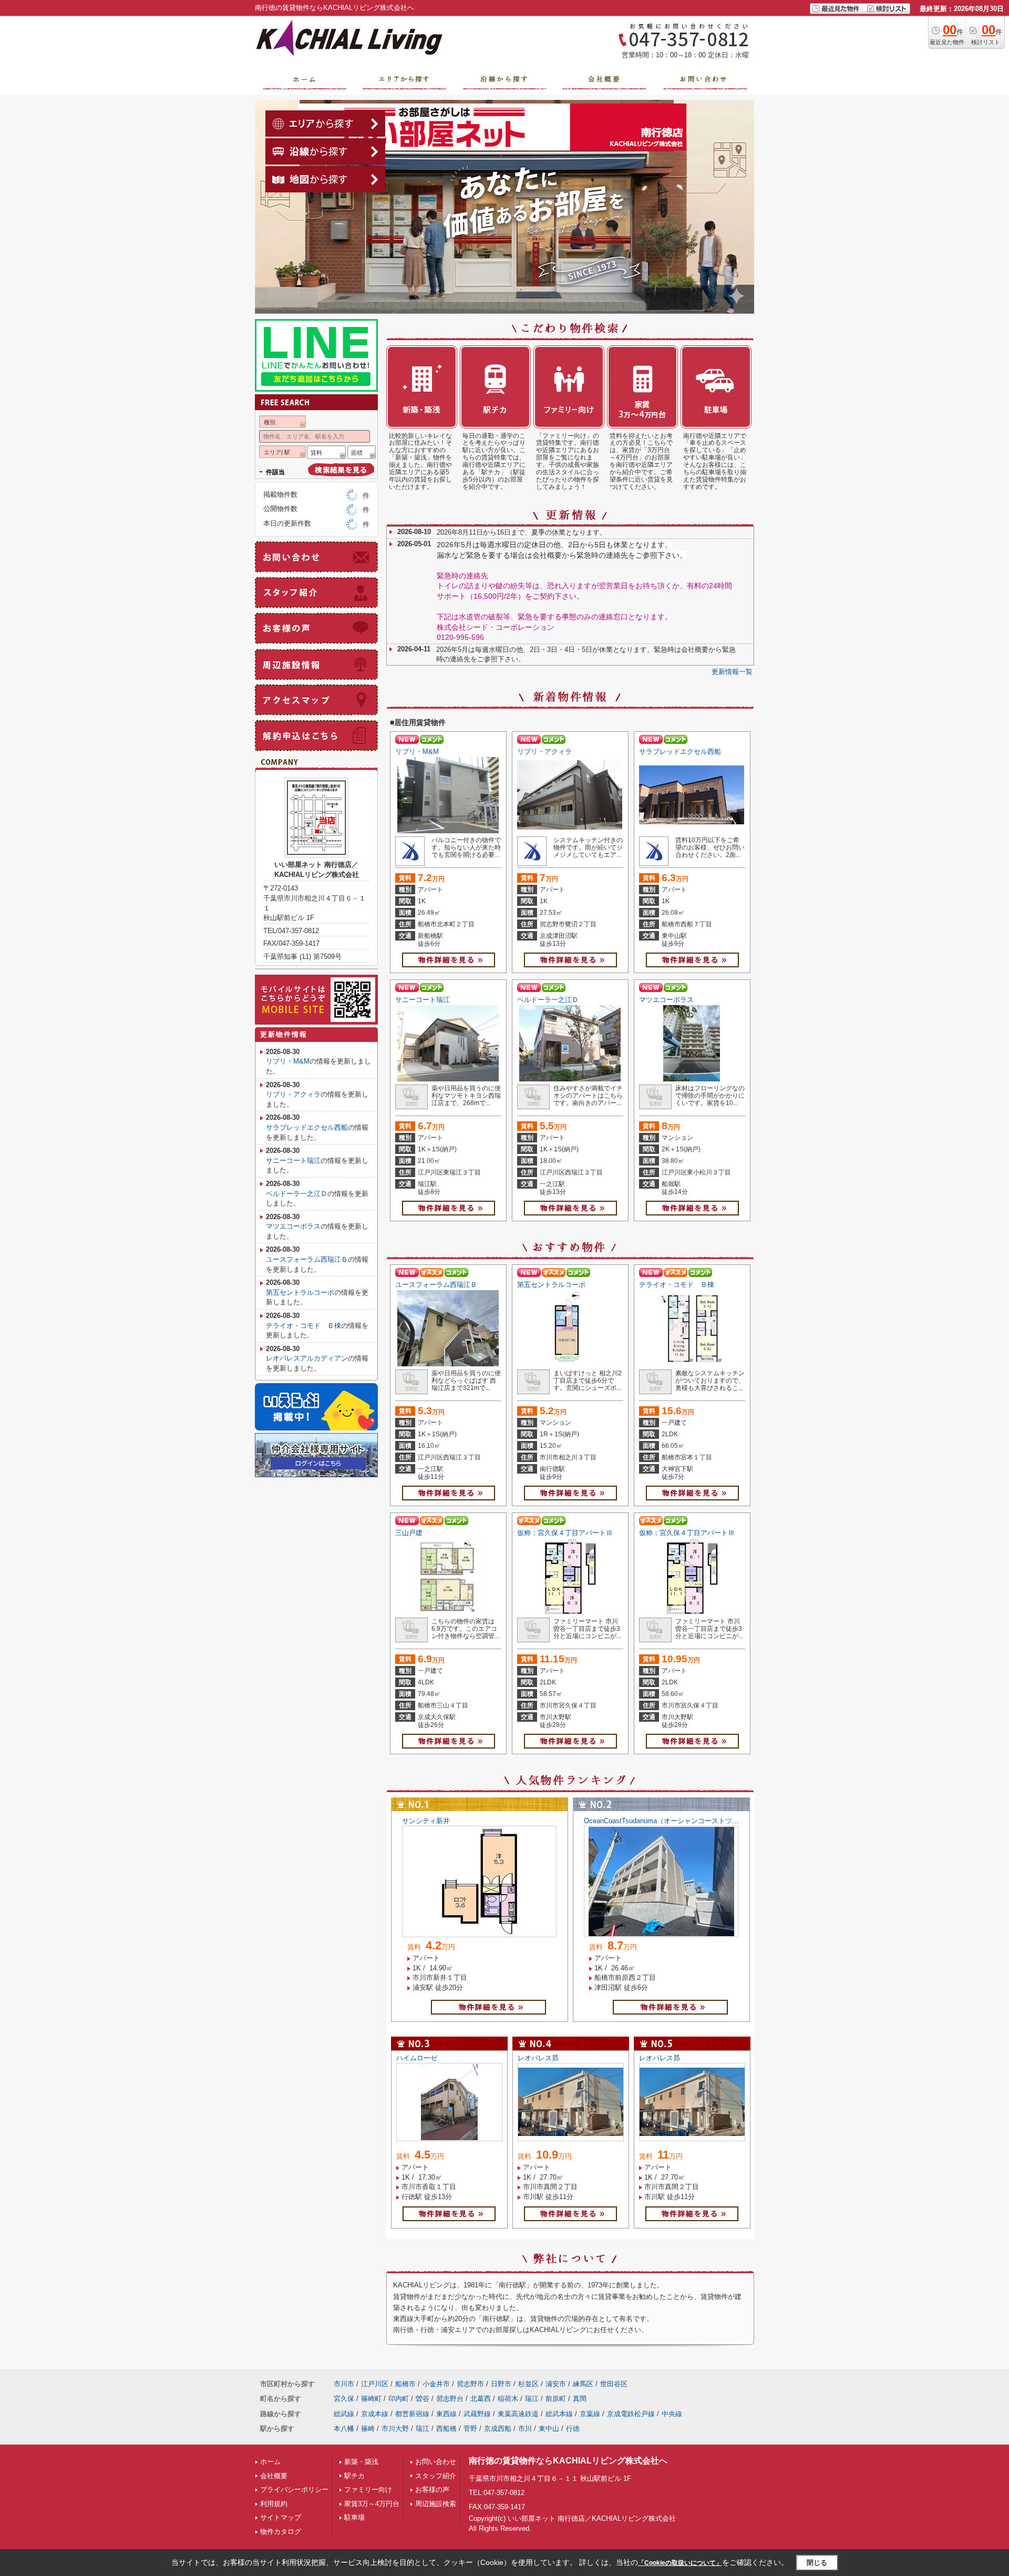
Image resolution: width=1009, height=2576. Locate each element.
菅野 (470, 2429)
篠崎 (368, 2429)
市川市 (344, 2384)
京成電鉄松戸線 (631, 2414)
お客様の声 (432, 2490)
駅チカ (354, 2476)
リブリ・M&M (417, 752)
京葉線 (590, 2414)
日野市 (501, 2384)
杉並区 (528, 2384)
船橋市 (405, 2384)
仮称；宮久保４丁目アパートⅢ (565, 1533)
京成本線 (375, 2414)
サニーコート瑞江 (423, 1000)
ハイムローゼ (417, 2058)
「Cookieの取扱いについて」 (680, 2563)
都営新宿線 (412, 2414)
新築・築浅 (361, 2462)
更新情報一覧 (732, 672)
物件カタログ (281, 2532)
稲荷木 (508, 2399)
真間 (580, 2399)
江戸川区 (375, 2384)
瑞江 (532, 2399)
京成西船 (498, 2429)
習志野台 (450, 2399)
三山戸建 (409, 1533)
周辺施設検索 (436, 2504)
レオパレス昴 (538, 2058)
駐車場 (354, 2517)
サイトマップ (281, 2517)
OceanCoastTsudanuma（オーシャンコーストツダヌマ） (672, 1821)
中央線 (672, 2414)
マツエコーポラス (666, 1000)
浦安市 (556, 2384)
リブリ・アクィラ (544, 752)
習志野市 (470, 2384)
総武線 (344, 2414)
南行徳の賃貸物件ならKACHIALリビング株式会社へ (568, 2461)
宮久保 (344, 2399)
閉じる (817, 2563)
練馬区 (583, 2384)
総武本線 (559, 2414)
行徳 (573, 2429)
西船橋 (446, 2429)
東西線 (446, 2414)
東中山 (549, 2429)
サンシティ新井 (426, 1821)
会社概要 (274, 2476)
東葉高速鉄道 (518, 2414)
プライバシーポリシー (294, 2490)
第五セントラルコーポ (551, 1285)
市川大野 (395, 2429)
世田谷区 (614, 2384)
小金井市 (436, 2384)
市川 (525, 2429)
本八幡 (344, 2429)
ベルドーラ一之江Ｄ (548, 1000)
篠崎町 (371, 2399)
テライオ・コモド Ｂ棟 (677, 1285)
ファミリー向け (368, 2490)
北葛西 (481, 2399)
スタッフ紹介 (436, 2476)
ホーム (270, 2462)
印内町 (399, 2399)
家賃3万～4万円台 (372, 2504)
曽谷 (423, 2399)
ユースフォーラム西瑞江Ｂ (436, 1285)
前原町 (556, 2399)
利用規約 (274, 2504)
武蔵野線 (477, 2414)
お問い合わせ (436, 2462)
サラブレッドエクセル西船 (680, 752)
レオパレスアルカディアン (307, 1358)
